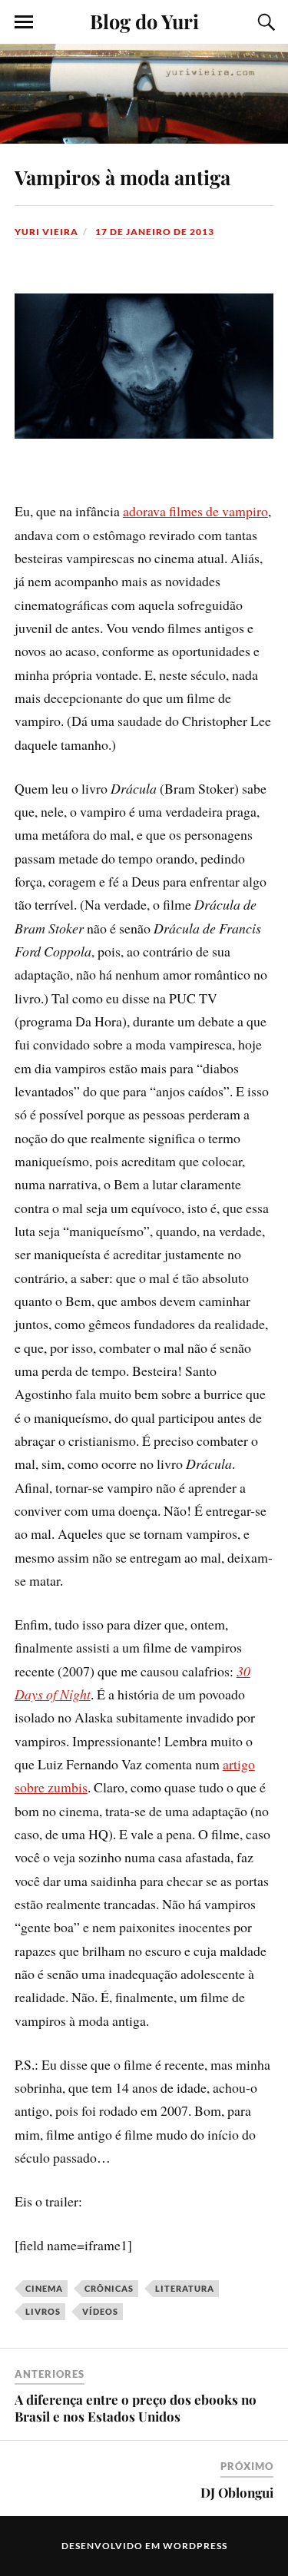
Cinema (44, 2288)
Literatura (185, 2288)
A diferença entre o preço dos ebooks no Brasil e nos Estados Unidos (136, 2408)
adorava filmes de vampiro (195, 511)
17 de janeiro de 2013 (155, 232)
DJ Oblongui (237, 2492)
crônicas (109, 2288)
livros (43, 2311)
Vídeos (100, 2311)
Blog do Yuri (144, 21)
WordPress (195, 2546)
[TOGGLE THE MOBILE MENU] (24, 22)
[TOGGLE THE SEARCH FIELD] (264, 22)
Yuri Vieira (46, 232)
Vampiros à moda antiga (122, 177)
